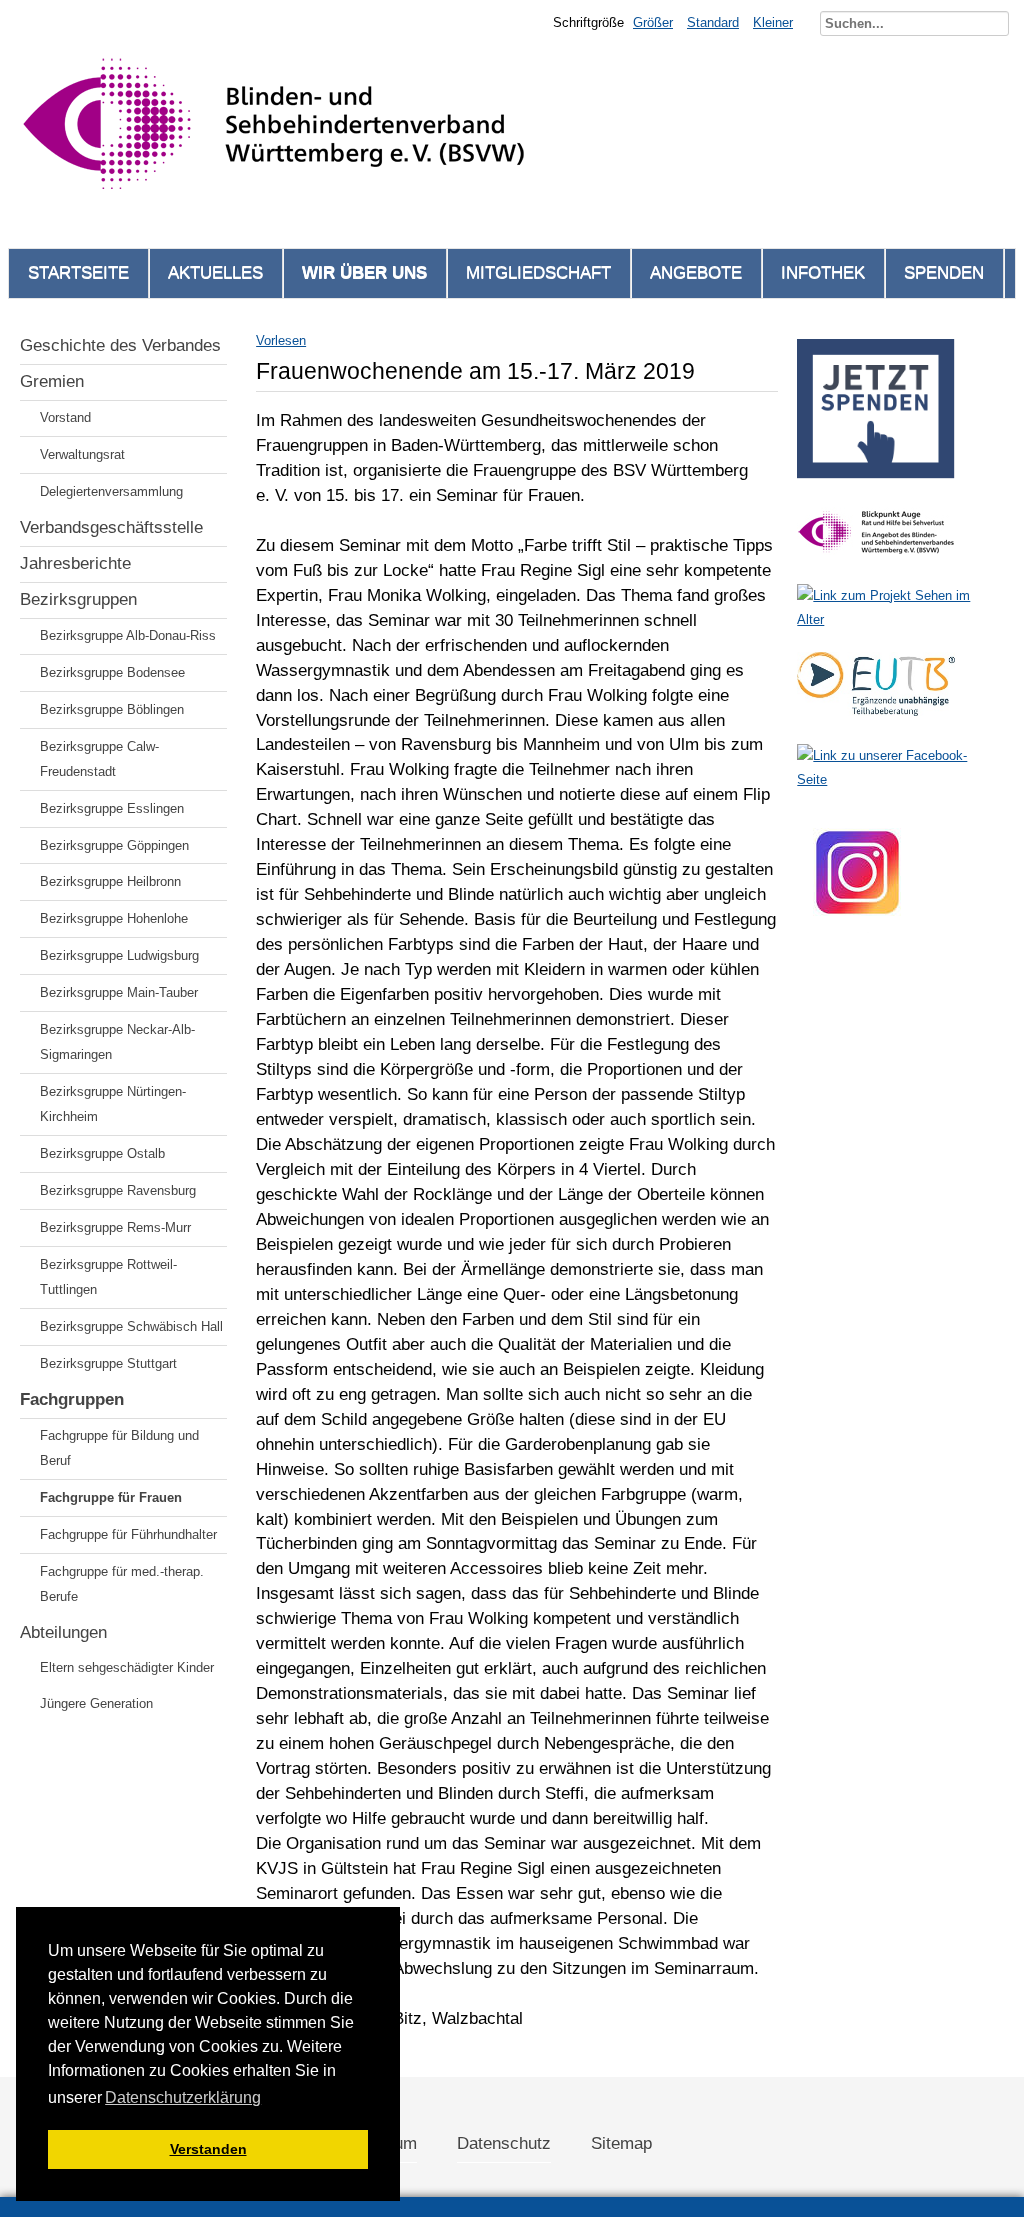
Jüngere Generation (96, 1703)
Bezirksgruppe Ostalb (102, 1153)
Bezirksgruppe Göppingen (114, 845)
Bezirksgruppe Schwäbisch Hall (131, 1326)
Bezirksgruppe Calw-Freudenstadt (99, 759)
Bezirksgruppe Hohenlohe (114, 918)
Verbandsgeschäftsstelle (111, 527)
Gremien (52, 381)
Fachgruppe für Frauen (111, 1497)
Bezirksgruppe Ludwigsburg (119, 955)
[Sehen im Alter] (895, 619)
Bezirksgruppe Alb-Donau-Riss (128, 635)
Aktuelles (215, 272)
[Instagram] (857, 938)
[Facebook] (895, 779)
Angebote (696, 272)
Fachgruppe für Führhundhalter (128, 1534)
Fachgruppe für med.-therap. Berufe (122, 1584)
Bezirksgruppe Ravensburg (118, 1190)
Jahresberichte (75, 563)
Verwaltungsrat (82, 454)
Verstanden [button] (208, 2149)
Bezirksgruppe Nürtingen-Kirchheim (113, 1104)
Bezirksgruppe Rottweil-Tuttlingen (108, 1277)
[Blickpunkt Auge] (876, 561)
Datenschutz (504, 2143)
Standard (713, 22)
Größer (653, 22)
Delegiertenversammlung (111, 491)
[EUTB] (876, 721)
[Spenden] (876, 484)
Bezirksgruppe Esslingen (112, 808)
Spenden (944, 272)
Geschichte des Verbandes (120, 345)
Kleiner (773, 22)
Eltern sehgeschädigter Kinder (127, 1667)
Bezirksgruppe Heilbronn (110, 881)
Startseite (78, 272)
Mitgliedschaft (538, 272)
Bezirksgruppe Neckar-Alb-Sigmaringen (117, 1042)
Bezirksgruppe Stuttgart (108, 1363)
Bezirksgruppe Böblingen (112, 709)
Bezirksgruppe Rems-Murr (115, 1227)
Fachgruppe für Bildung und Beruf (119, 1448)
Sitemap (621, 2143)
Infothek (823, 272)
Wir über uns (364, 272)
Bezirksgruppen (78, 599)
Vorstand (65, 417)
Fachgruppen (72, 1399)
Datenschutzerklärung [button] (183, 2097)
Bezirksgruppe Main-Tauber (119, 992)
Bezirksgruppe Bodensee (112, 672)
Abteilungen (63, 1632)
